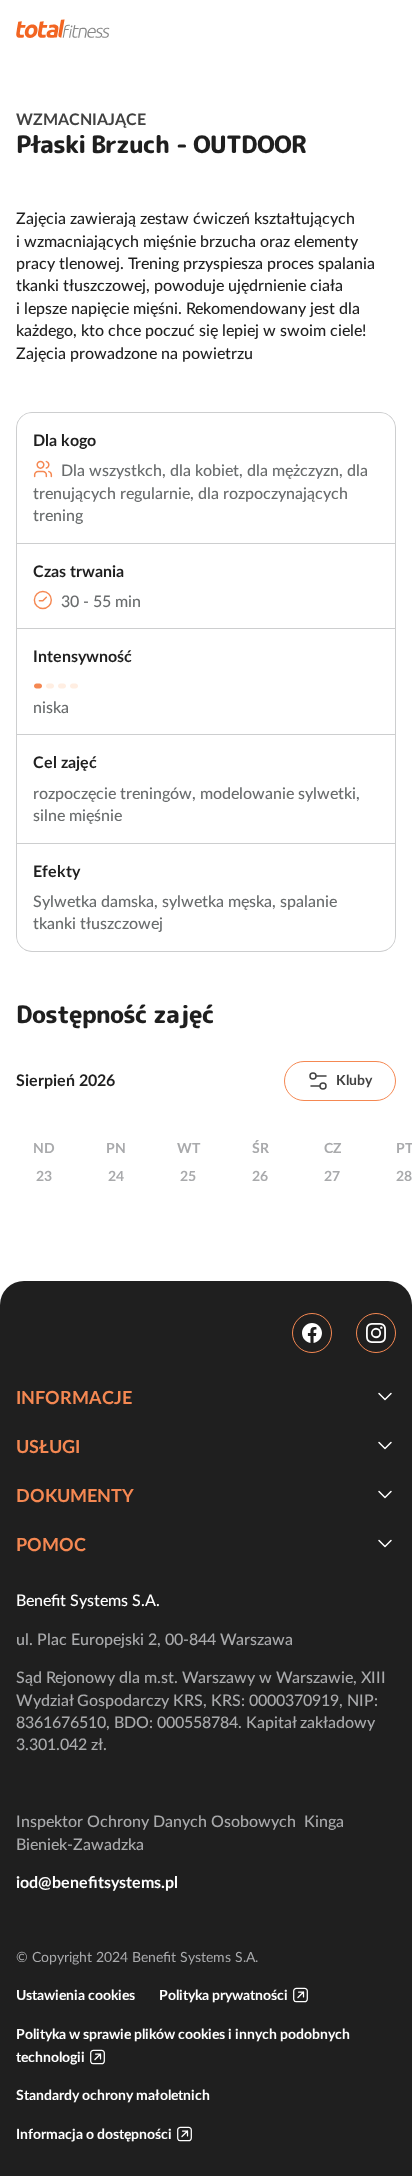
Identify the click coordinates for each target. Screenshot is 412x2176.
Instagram (376, 1333)
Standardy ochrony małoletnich (113, 2095)
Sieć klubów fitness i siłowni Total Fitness (63, 28)
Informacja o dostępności (94, 2134)
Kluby (354, 1080)
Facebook (312, 1333)
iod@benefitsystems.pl (97, 1882)
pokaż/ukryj (385, 1396)
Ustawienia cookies (75, 1995)
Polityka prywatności (223, 1995)
